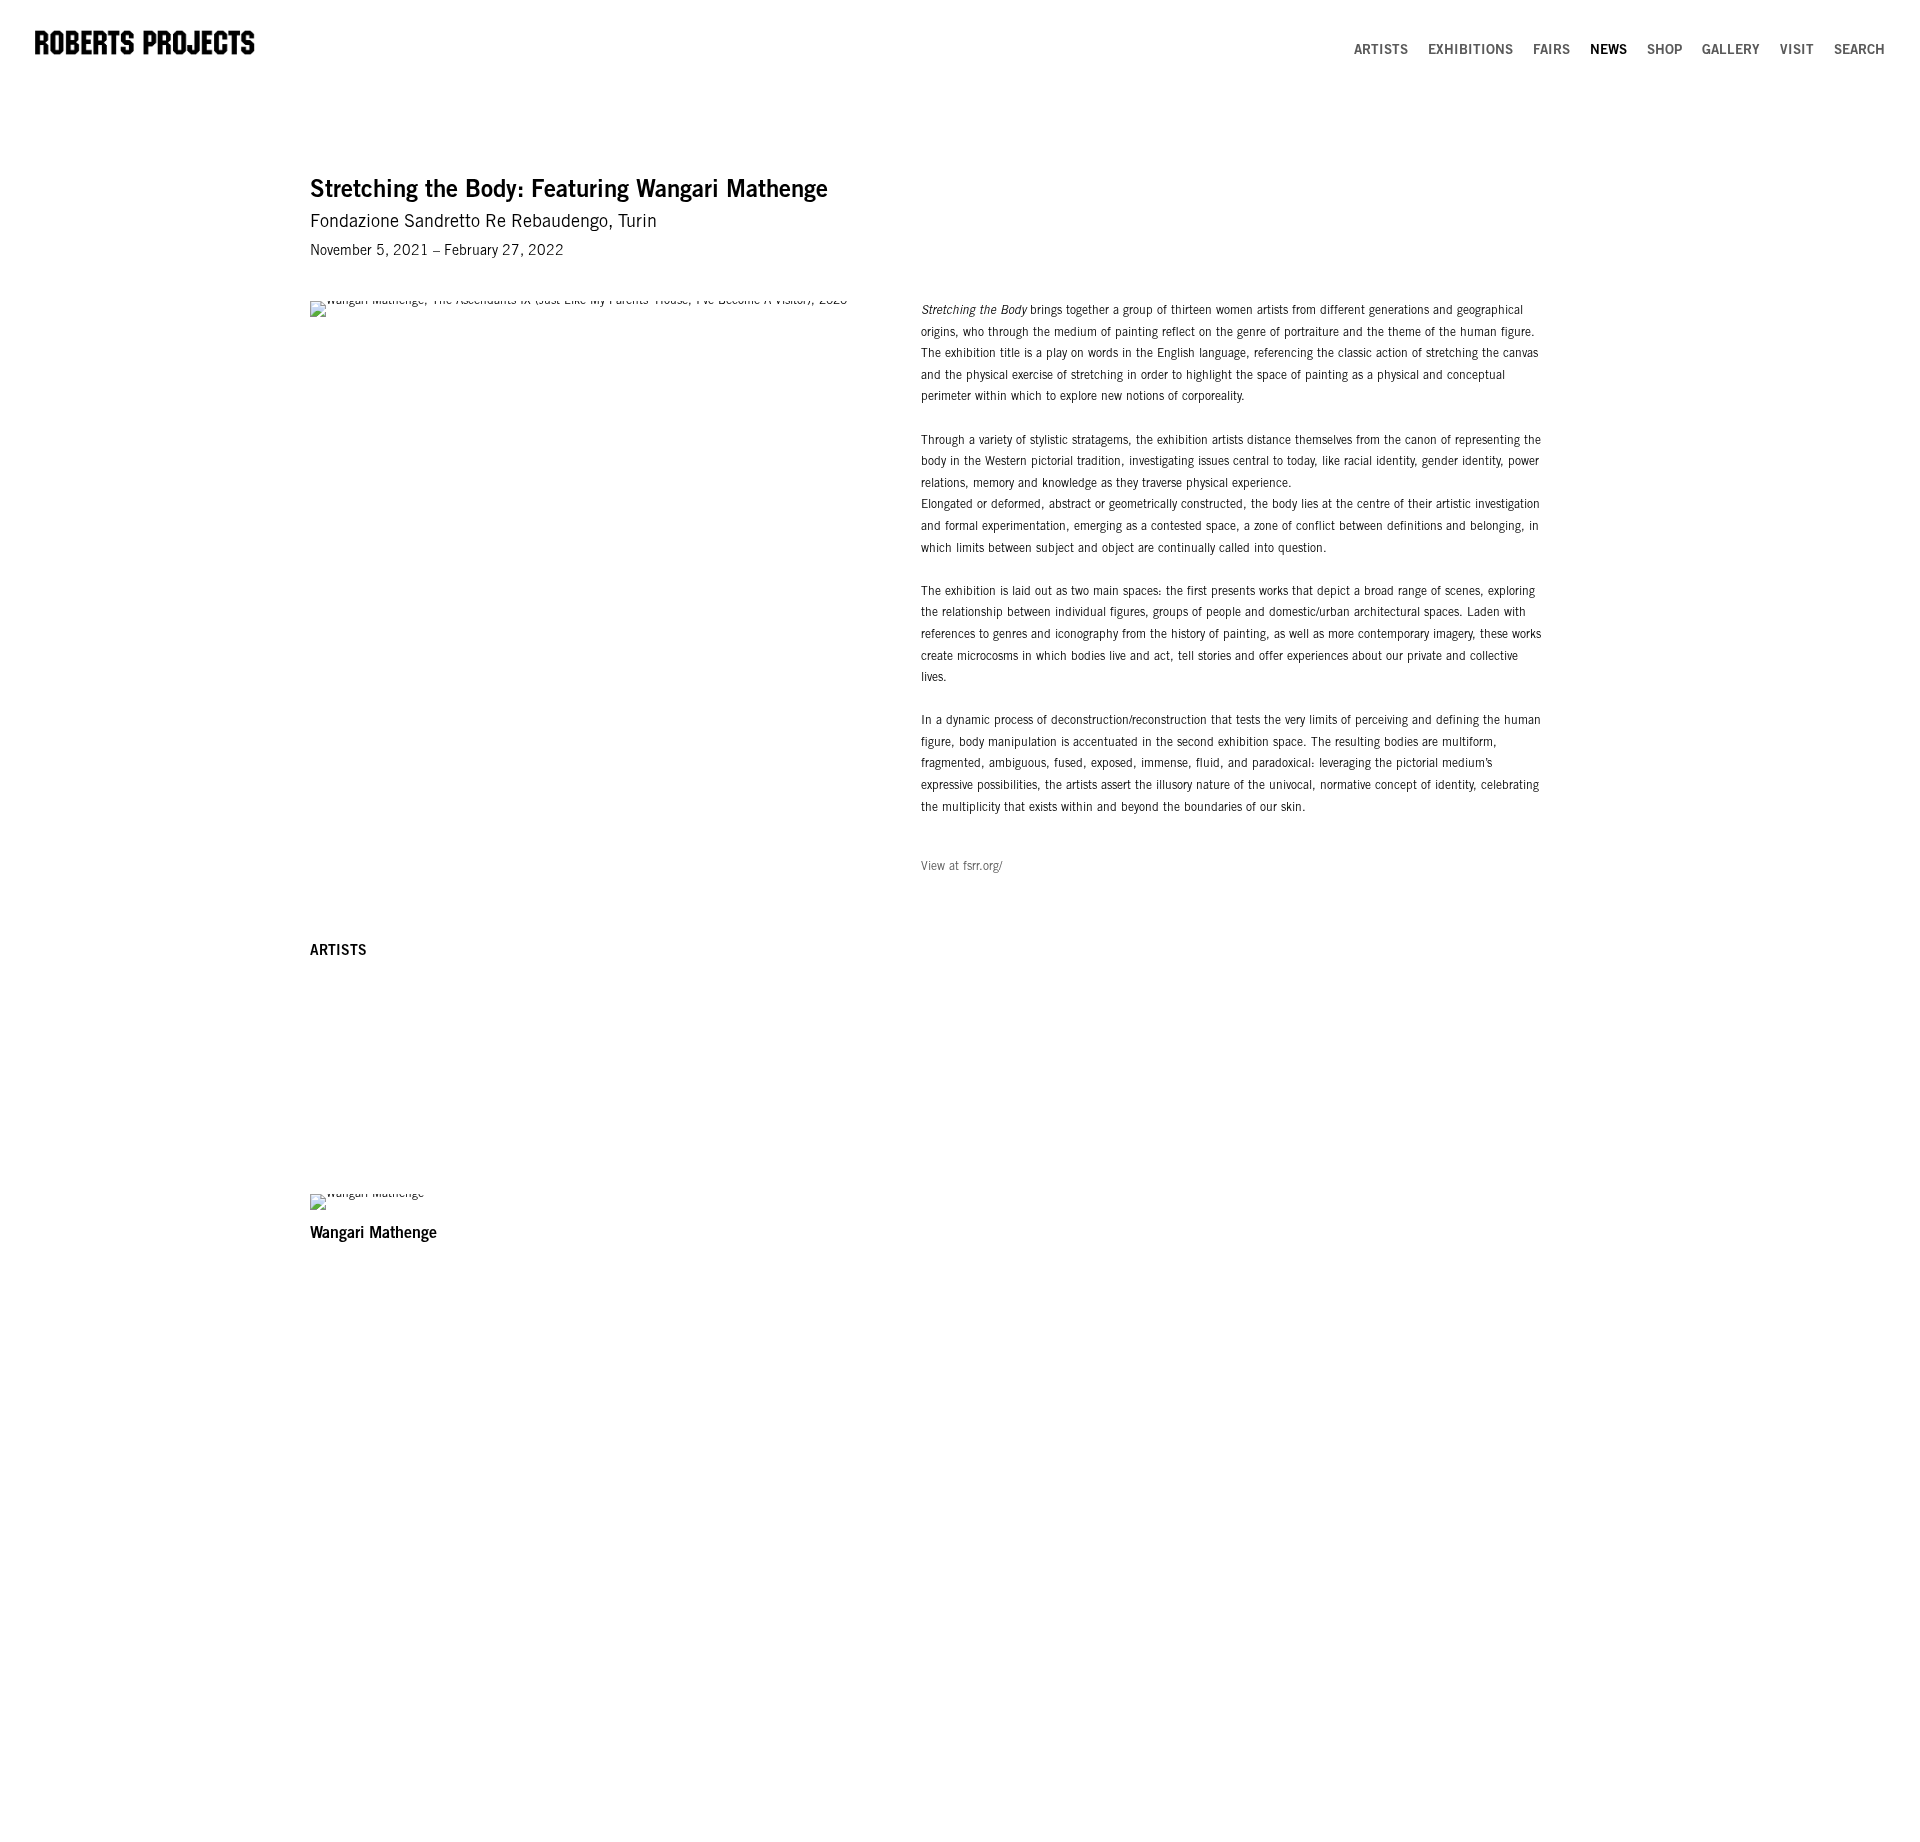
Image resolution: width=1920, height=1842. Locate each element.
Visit (1797, 51)
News (1608, 51)
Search (1859, 51)
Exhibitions (1470, 51)
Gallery (1731, 51)
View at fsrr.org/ (961, 867)
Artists (1381, 51)
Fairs (1551, 51)
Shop (1664, 51)
